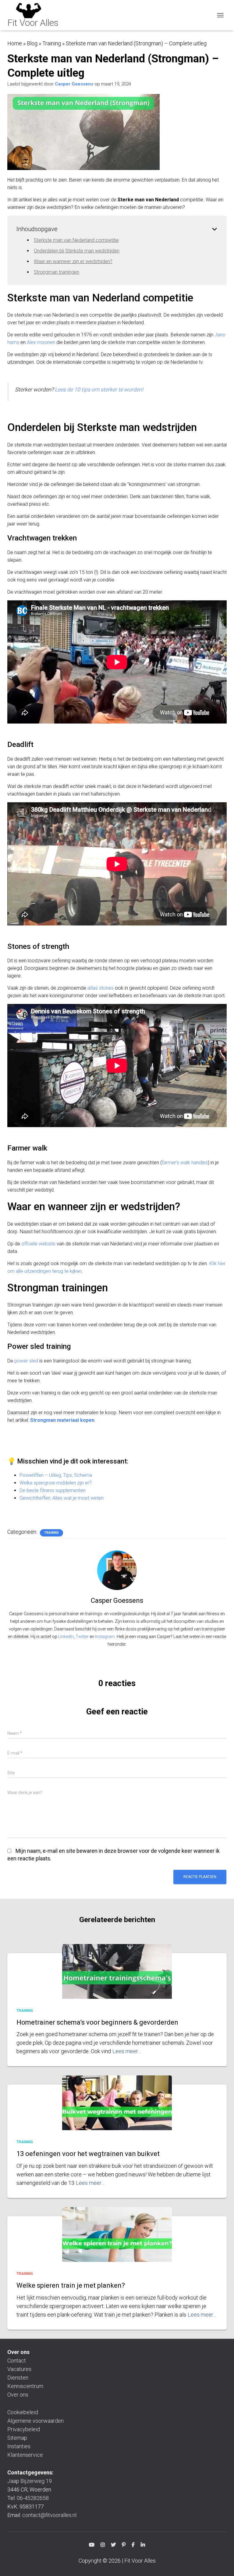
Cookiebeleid (23, 2412)
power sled (26, 1361)
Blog (32, 43)
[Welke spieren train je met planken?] (117, 2244)
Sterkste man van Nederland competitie (76, 240)
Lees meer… (127, 2051)
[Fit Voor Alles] (35, 15)
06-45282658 (33, 2498)
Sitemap (17, 2438)
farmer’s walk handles (185, 1163)
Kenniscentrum (25, 2386)
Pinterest (124, 2546)
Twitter (82, 1637)
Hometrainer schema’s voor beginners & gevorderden (97, 2022)
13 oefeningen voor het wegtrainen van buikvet (88, 2154)
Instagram (105, 1637)
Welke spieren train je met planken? (71, 2285)
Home (15, 43)
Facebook (133, 2546)
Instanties (19, 2446)
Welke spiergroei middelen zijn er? (56, 1483)
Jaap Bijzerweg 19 (30, 2481)
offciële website (38, 1244)
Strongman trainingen (57, 272)
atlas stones (101, 988)
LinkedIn (66, 1637)
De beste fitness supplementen (53, 1490)
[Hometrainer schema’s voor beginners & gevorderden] (117, 1981)
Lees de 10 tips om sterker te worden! (99, 389)
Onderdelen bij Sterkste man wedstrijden (77, 251)
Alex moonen (41, 342)
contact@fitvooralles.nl (49, 2515)
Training (52, 43)
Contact (17, 2361)
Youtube (92, 2546)
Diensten (18, 2378)
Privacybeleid (24, 2429)
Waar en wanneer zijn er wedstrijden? (73, 261)
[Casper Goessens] (117, 1570)
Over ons (18, 2395)
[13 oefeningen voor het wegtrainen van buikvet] (117, 2112)
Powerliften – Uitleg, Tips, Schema (56, 1475)
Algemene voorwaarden (35, 2421)
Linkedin (143, 2546)
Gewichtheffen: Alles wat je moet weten (62, 1498)
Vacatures (19, 2369)
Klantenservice (25, 2455)
